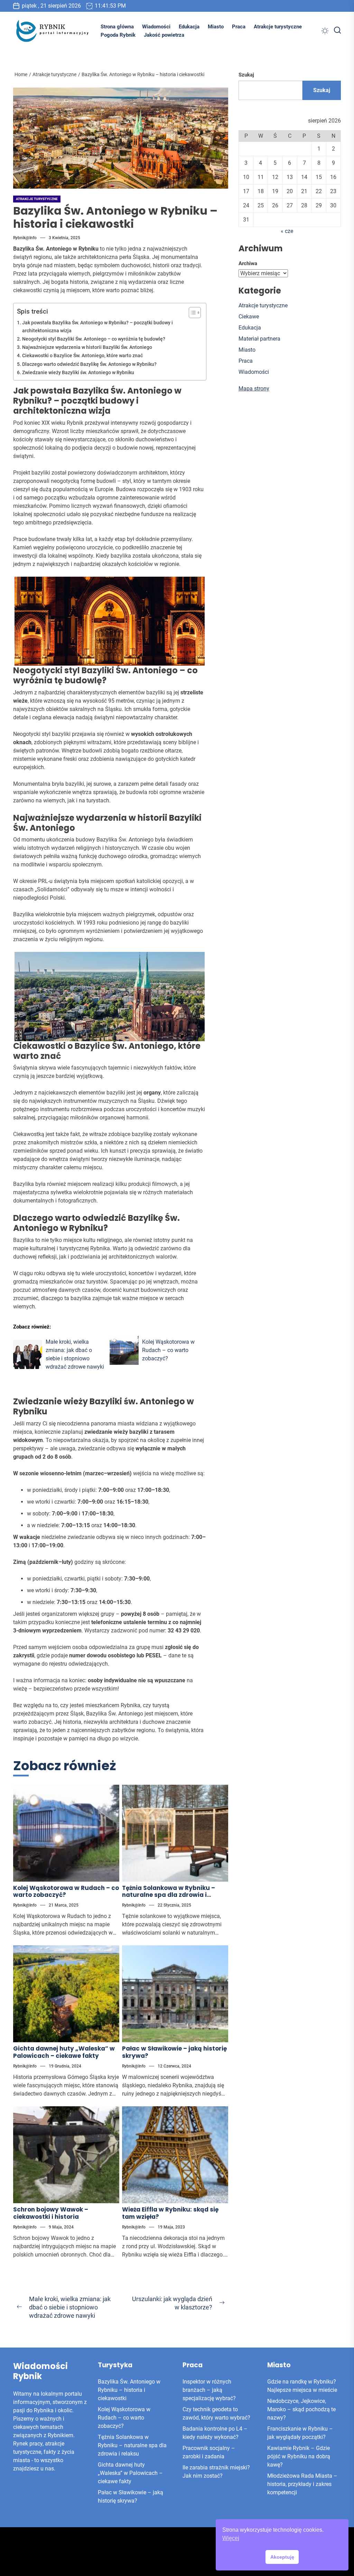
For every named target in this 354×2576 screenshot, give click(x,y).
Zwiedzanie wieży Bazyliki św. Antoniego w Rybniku (78, 373)
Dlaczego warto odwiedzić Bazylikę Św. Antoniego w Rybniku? (89, 364)
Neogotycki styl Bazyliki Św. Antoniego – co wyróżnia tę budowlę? (94, 339)
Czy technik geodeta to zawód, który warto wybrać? (216, 2413)
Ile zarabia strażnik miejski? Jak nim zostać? (216, 2472)
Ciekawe (249, 317)
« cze (287, 231)
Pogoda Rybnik (118, 35)
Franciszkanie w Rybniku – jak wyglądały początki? (300, 2433)
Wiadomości (156, 27)
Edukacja (189, 27)
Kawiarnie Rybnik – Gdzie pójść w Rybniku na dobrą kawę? (299, 2456)
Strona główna (117, 27)
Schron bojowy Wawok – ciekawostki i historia (51, 2213)
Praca (239, 27)
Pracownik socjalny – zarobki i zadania (209, 2452)
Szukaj (246, 75)
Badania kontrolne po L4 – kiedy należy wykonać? (215, 2433)
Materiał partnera (259, 339)
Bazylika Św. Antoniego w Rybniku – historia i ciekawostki (129, 2390)
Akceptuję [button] (282, 2557)
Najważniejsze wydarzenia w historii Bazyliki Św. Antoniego (87, 347)
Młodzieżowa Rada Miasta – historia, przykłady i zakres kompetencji (302, 2484)
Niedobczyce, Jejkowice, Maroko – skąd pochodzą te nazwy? (301, 2409)
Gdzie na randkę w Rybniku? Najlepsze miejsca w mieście (302, 2386)
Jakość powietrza (164, 35)
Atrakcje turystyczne (278, 27)
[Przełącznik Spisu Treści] (191, 313)
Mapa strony (254, 389)
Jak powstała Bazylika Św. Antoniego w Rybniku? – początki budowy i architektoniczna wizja (97, 327)
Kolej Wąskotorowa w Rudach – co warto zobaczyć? (66, 1891)
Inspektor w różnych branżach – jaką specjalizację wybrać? (209, 2390)
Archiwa (248, 263)
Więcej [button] (231, 2538)
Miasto (216, 27)
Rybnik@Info (25, 238)
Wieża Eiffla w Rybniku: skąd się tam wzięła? (170, 2213)
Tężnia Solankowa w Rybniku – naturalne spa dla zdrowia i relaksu (169, 1895)
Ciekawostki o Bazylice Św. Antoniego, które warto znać (82, 356)
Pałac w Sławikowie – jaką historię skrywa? (174, 2052)
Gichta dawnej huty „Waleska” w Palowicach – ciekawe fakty (64, 2052)
